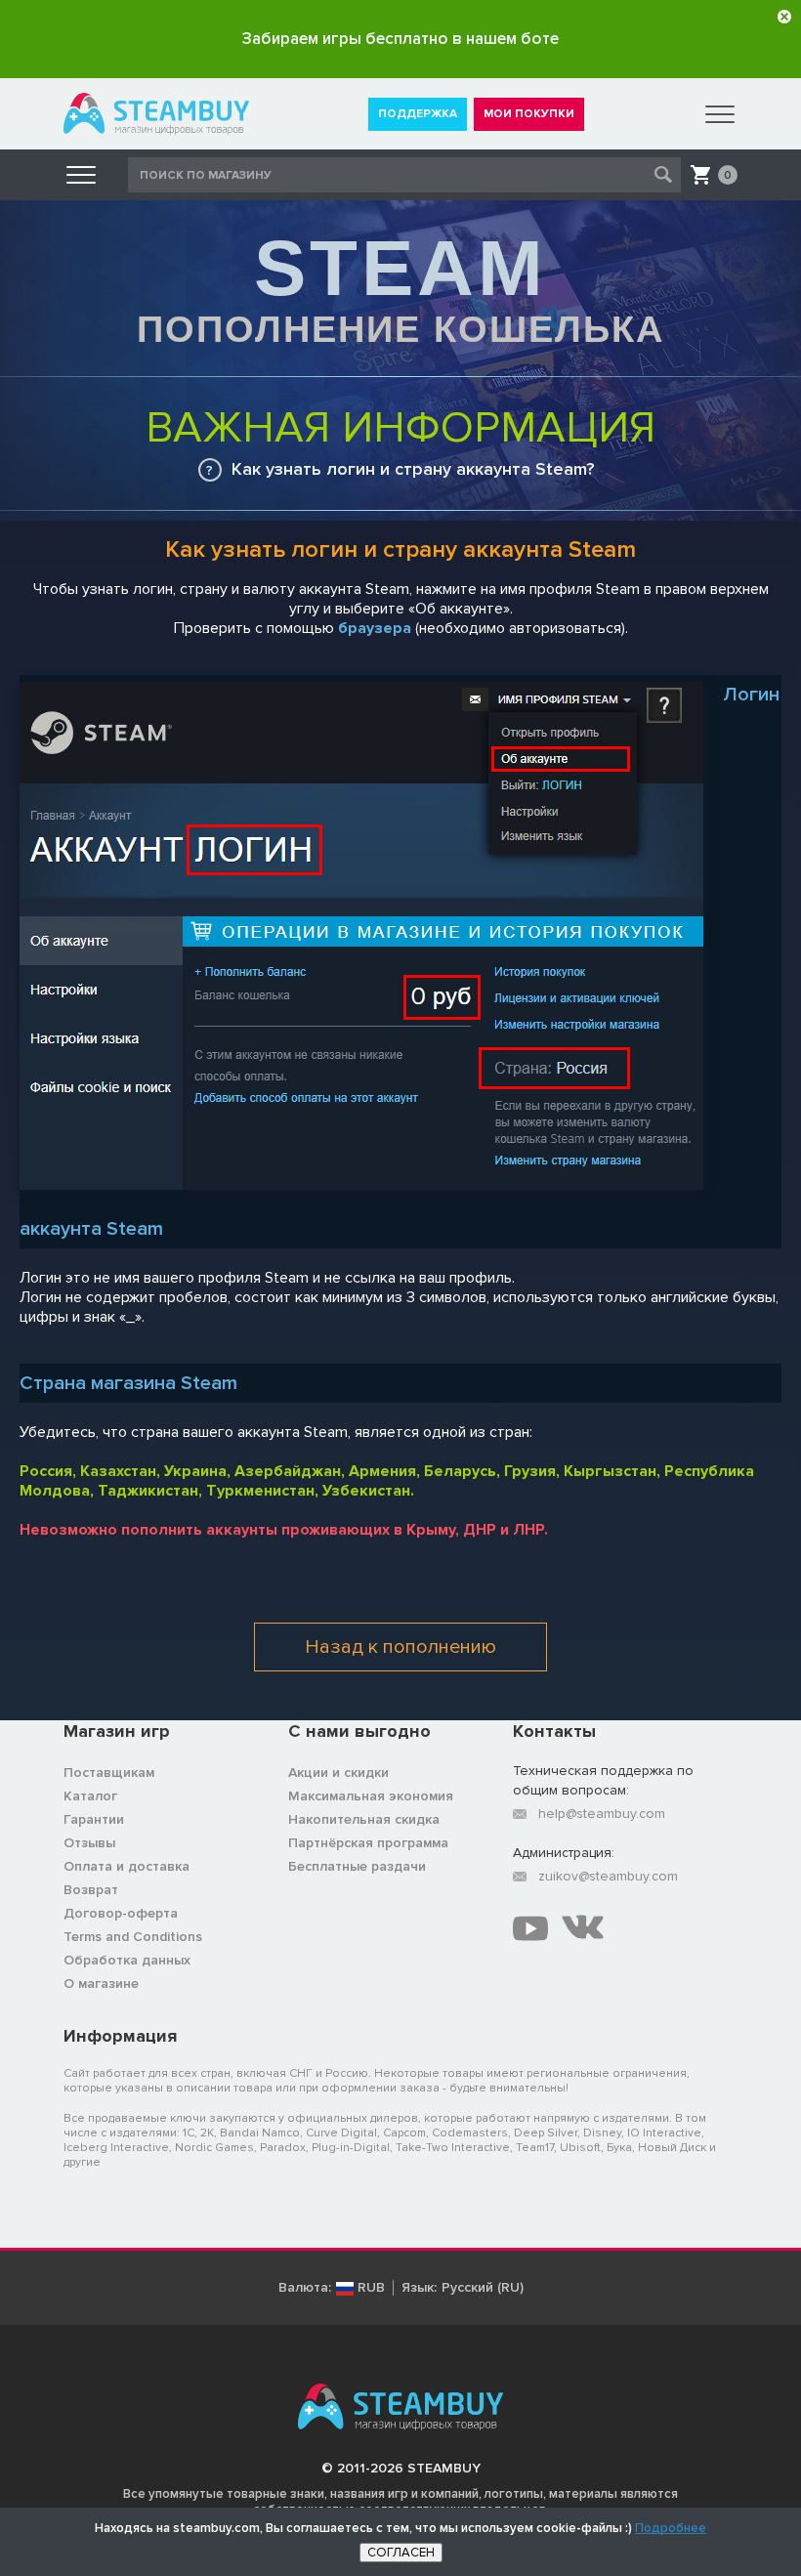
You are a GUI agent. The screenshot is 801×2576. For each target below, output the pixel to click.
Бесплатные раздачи (357, 1866)
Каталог (90, 1796)
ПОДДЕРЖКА (418, 114)
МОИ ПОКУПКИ (529, 114)
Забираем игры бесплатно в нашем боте (400, 39)
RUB (371, 2288)
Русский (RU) (483, 2288)
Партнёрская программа (368, 1843)
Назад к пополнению (400, 1647)
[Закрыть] (784, 17)
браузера (375, 628)
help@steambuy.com (602, 1814)
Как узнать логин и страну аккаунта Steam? (413, 469)
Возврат (91, 1890)
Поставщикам (109, 1773)
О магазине (101, 1984)
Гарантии (94, 1819)
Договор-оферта (121, 1913)
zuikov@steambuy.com (608, 1876)
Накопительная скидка (364, 1819)
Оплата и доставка (126, 1866)
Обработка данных (127, 1960)
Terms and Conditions (133, 1937)
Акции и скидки (338, 1773)
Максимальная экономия (371, 1796)
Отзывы (89, 1843)
